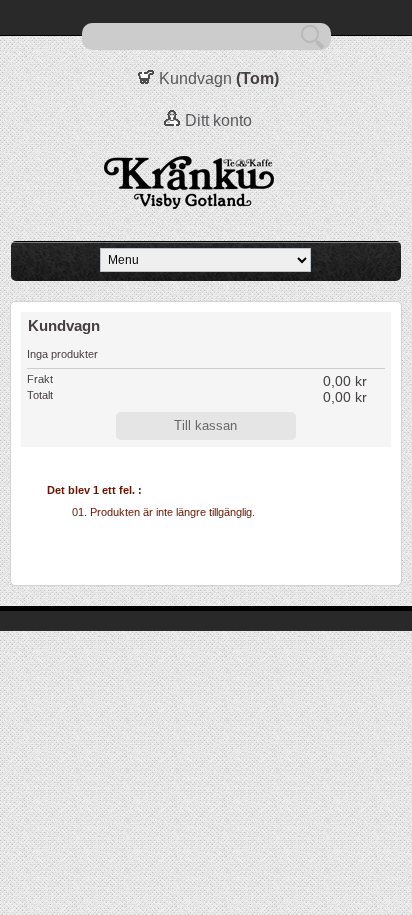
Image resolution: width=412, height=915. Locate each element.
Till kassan (205, 425)
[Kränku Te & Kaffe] (206, 183)
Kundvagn (195, 78)
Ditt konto (218, 120)
